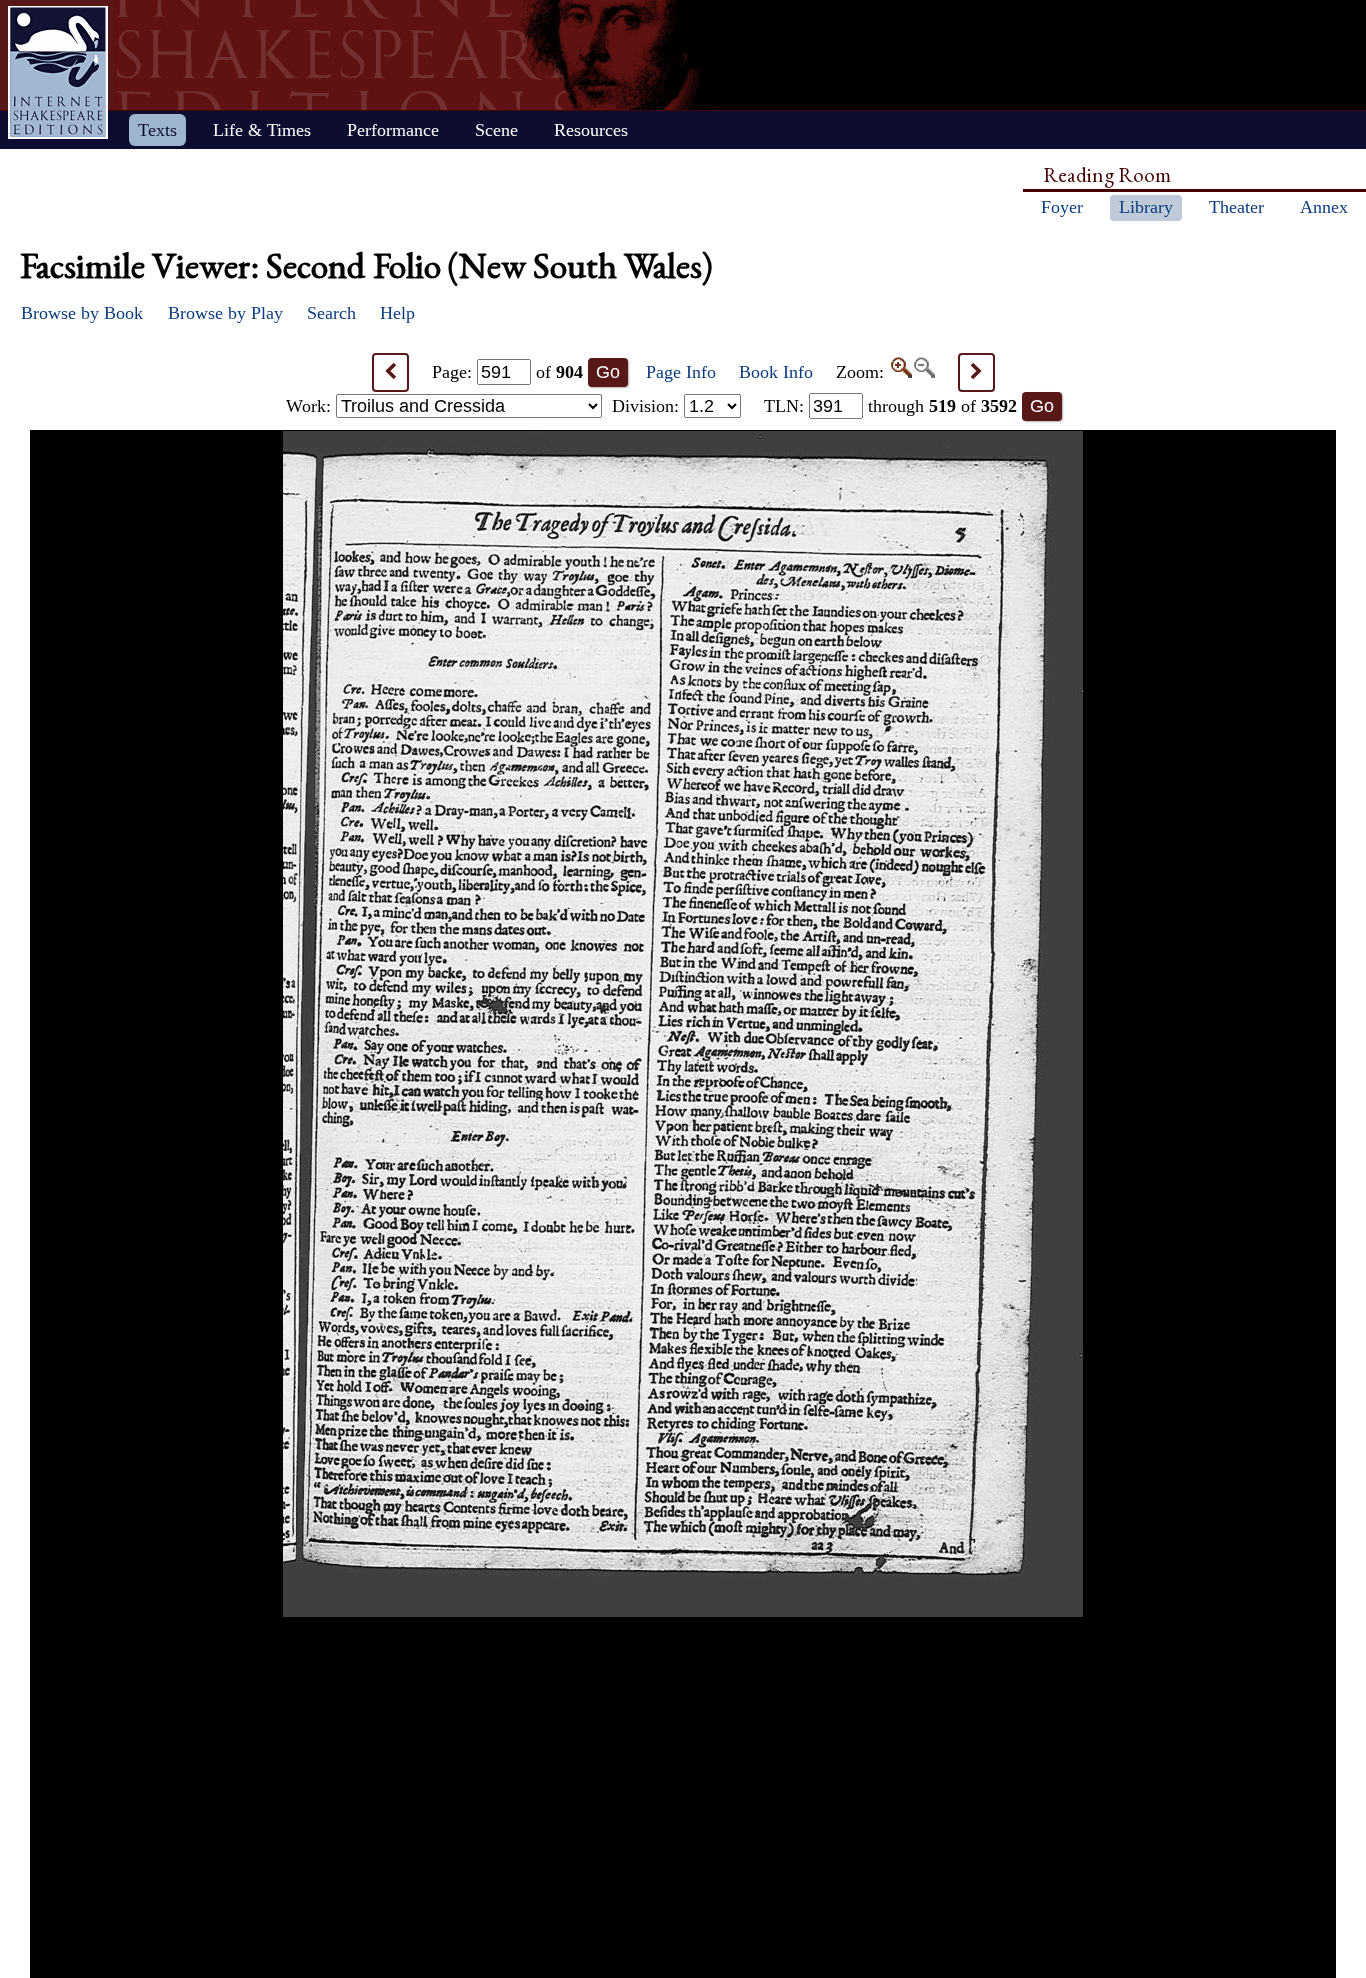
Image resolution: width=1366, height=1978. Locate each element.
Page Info (681, 372)
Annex (1324, 207)
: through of (890, 406)
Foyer (1062, 207)
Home (58, 72)
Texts (157, 130)
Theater (1236, 207)
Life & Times (262, 130)
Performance (393, 130)
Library (1146, 207)
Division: (648, 406)
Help (397, 313)
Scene (496, 130)
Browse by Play (225, 313)
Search (331, 313)
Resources (591, 130)
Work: (311, 406)
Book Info (776, 372)
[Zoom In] (900, 372)
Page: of (507, 372)
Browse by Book (82, 313)
